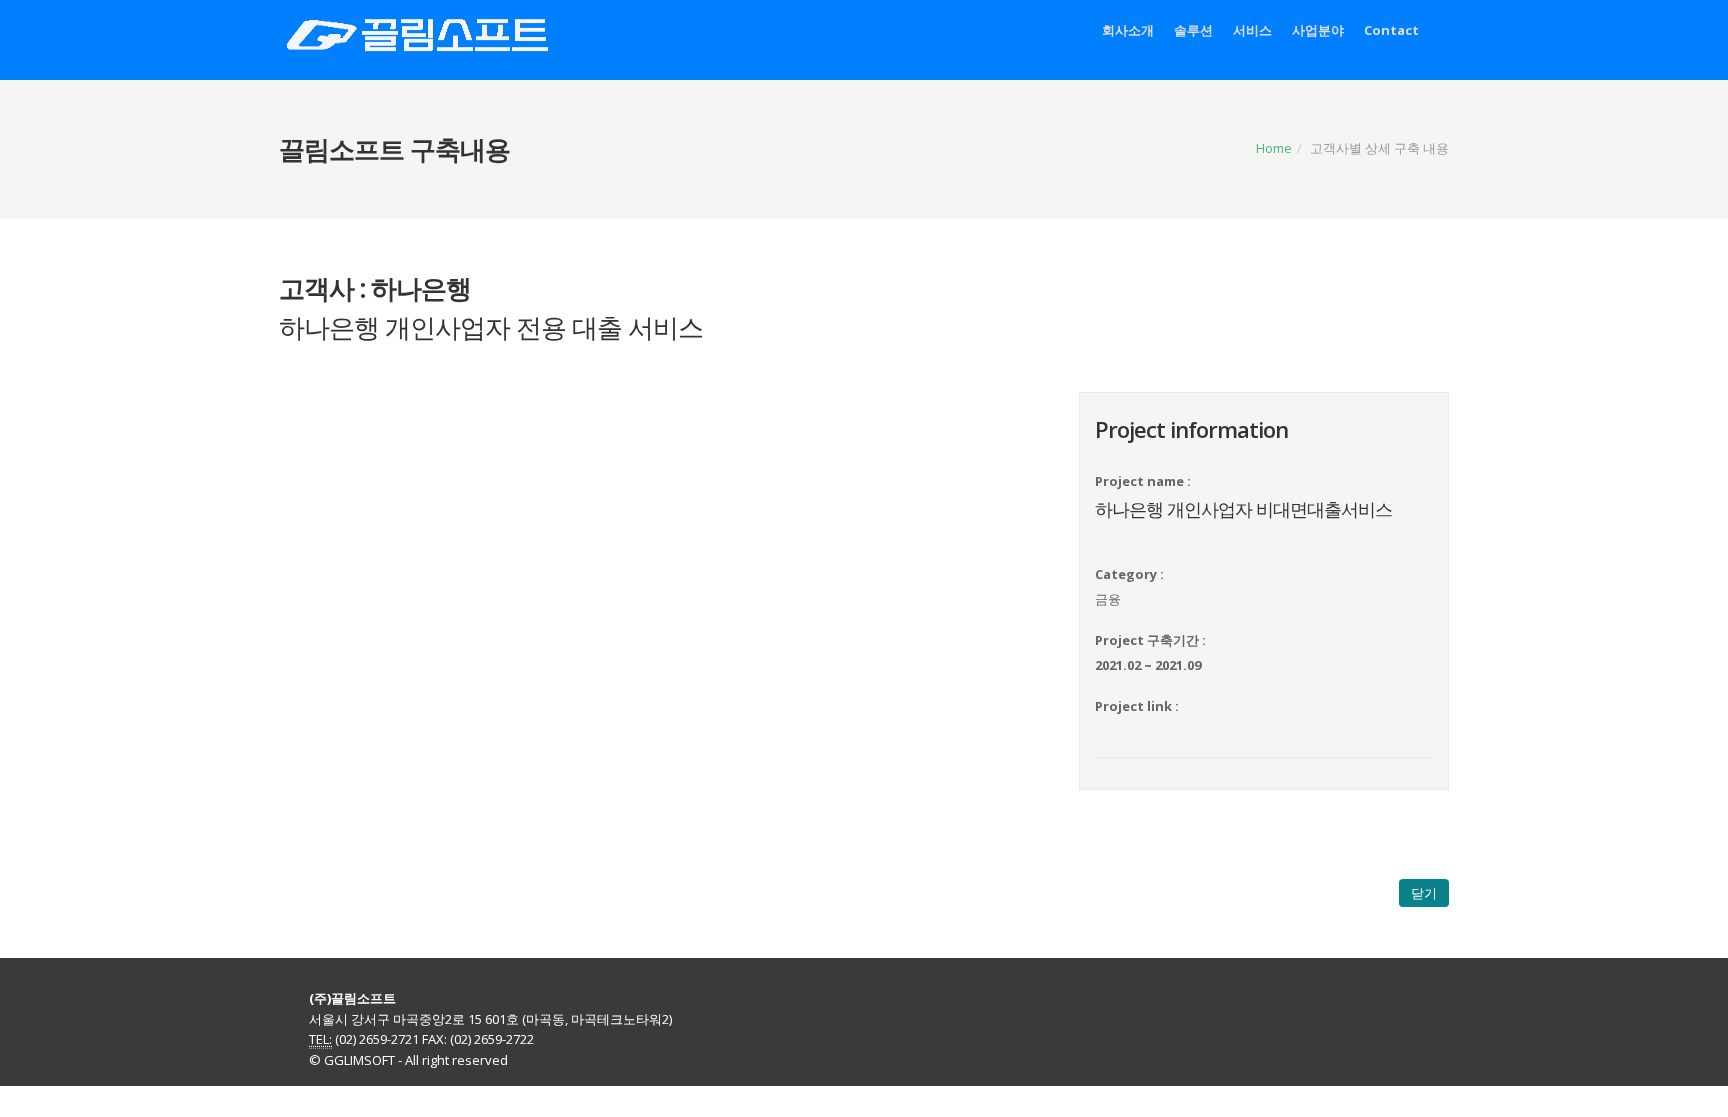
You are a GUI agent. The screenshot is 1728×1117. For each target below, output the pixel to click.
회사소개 (1128, 30)
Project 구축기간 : (1150, 640)
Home (1274, 148)
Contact (1391, 30)
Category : (1129, 574)
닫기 (1424, 892)
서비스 (1252, 30)
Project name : (1143, 481)
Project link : (1137, 706)
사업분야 (1318, 30)
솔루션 (1193, 30)
